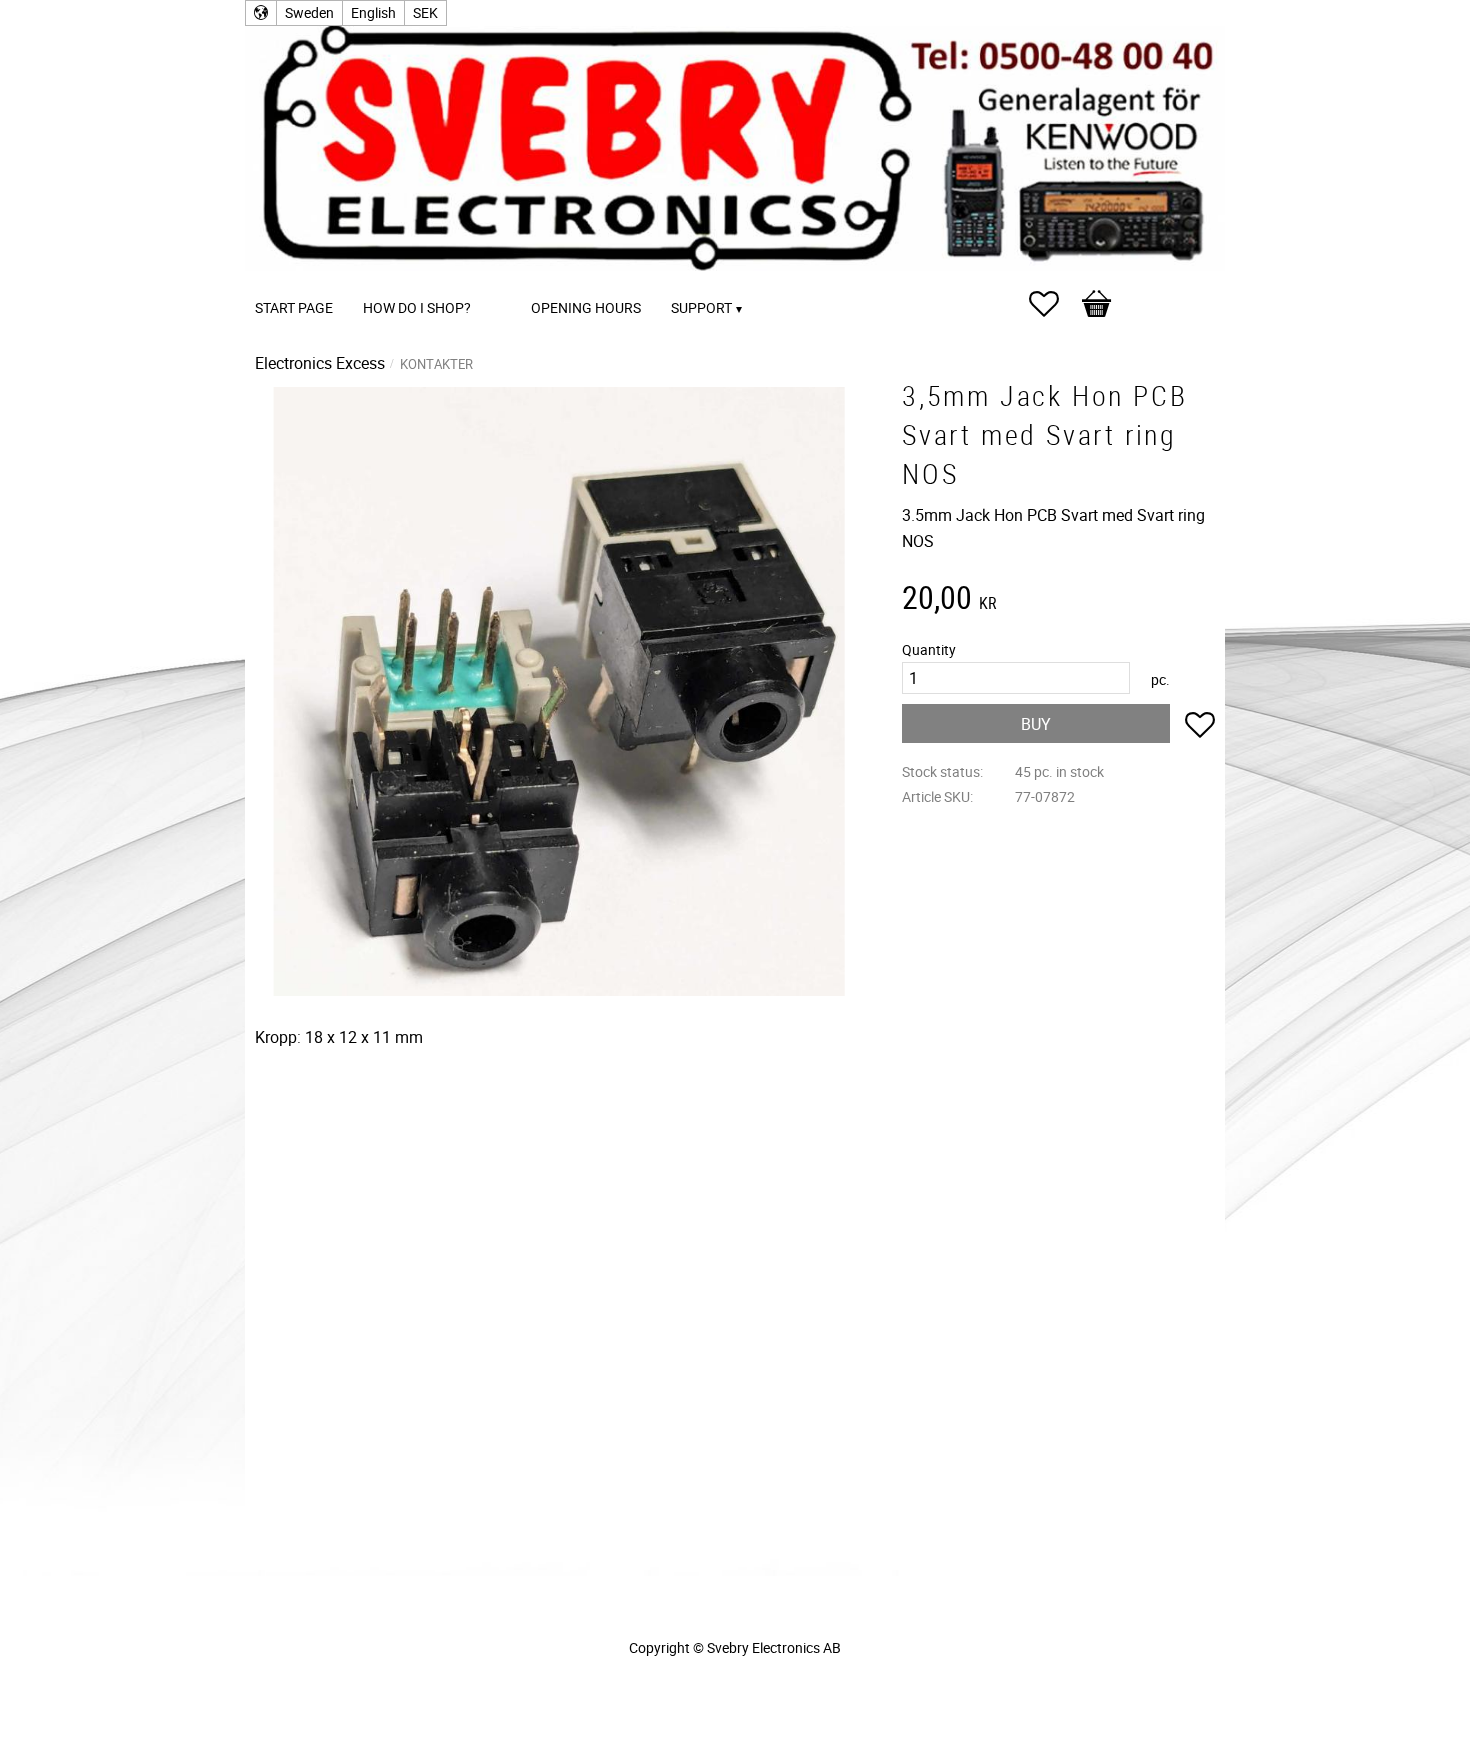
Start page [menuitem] (294, 307)
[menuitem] (506, 280)
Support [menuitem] (701, 307)
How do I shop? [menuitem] (417, 307)
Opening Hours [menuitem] (586, 307)
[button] (1054, 304)
